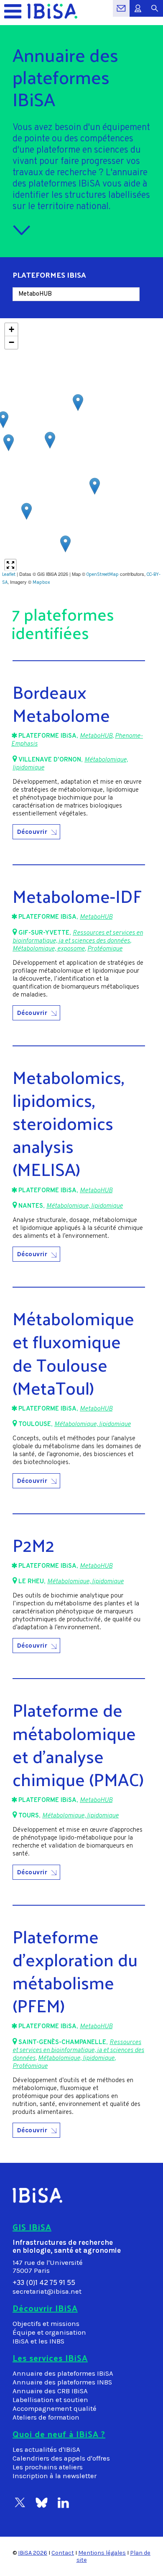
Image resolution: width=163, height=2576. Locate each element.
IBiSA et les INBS (38, 2341)
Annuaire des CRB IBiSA (50, 2391)
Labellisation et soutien (50, 2400)
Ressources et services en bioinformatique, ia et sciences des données (78, 937)
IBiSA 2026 (33, 2553)
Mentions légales (102, 2553)
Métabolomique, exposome (49, 949)
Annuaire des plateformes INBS (62, 2382)
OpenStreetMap (103, 574)
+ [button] (11, 329)
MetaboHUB (96, 736)
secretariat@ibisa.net (47, 2291)
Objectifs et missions (46, 2324)
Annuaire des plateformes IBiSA (63, 2373)
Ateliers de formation (46, 2417)
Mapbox (41, 582)
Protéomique (105, 949)
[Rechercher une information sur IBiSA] (155, 13)
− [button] (11, 342)
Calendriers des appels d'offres (61, 2458)
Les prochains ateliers (48, 2467)
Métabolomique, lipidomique (85, 1206)
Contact (63, 2553)
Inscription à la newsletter (55, 2476)
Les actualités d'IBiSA (46, 2449)
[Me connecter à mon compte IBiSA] (138, 13)
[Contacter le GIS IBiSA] (121, 13)
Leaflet (9, 574)
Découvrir (32, 832)
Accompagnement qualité (55, 2409)
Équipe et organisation (49, 2332)
